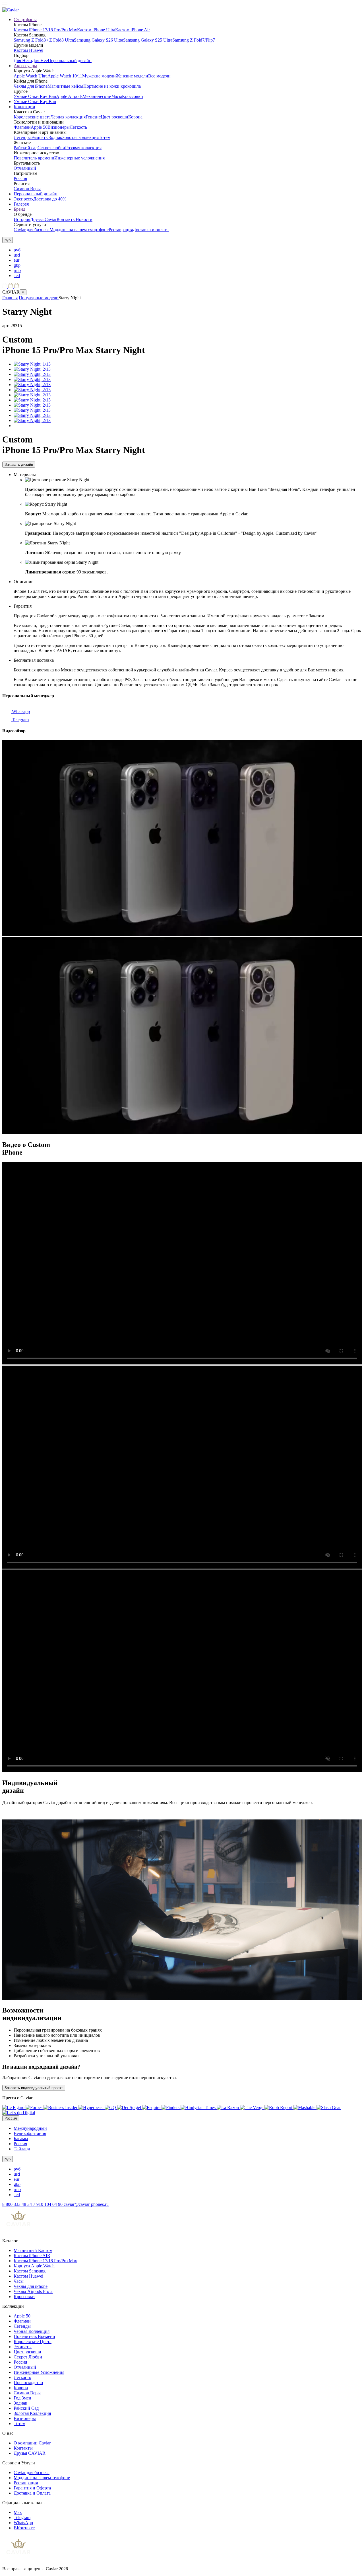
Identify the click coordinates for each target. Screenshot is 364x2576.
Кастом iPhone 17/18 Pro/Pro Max (45, 30)
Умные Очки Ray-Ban (35, 96)
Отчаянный (25, 168)
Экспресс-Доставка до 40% (40, 199)
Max (18, 2512)
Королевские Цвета (33, 2342)
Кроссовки (133, 96)
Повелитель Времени (34, 2336)
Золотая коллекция (80, 137)
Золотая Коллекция (32, 2413)
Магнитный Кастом (33, 2250)
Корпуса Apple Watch (34, 2266)
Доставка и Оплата (32, 2493)
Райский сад (26, 148)
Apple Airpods (69, 96)
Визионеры (59, 127)
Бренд (19, 209)
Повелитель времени (34, 158)
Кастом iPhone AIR (32, 2256)
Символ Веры (27, 189)
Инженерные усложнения (79, 158)
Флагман (22, 127)
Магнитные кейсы (65, 86)
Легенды (22, 137)
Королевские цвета (32, 117)
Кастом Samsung (30, 2271)
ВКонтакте (24, 2528)
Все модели (159, 76)
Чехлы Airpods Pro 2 (33, 2291)
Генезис (93, 117)
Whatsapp (20, 711)
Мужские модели (99, 76)
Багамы (21, 2139)
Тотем (105, 137)
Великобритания (30, 2133)
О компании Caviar (32, 2443)
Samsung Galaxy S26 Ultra (99, 40)
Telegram (20, 720)
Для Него (23, 61)
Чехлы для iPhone (31, 86)
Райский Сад (26, 2408)
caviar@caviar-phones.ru (86, 2204)
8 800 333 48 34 (18, 2204)
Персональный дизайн (70, 61)
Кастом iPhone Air (133, 30)
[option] (188, 250)
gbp (17, 265)
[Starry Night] (32, 364)
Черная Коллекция (32, 2331)
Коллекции (24, 107)
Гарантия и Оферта (32, 2488)
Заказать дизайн (19, 465)
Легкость (78, 127)
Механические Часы (102, 96)
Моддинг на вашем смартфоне (79, 230)
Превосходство (28, 2383)
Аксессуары (25, 66)
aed (17, 275)
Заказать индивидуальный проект (34, 2088)
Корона (135, 117)
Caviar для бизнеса (32, 230)
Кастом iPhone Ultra (96, 30)
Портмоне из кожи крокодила (112, 86)
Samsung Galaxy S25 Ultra (148, 40)
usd (17, 255)
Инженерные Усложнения (39, 2372)
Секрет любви (51, 148)
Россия (20, 178)
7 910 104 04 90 (48, 2204)
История (22, 219)
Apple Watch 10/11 (65, 76)
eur (16, 260)
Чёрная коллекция (68, 117)
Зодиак (55, 137)
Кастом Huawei (28, 50)
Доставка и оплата (151, 230)
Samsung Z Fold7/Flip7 (194, 40)
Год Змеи (22, 2398)
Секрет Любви (28, 2357)
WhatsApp (23, 2523)
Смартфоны (25, 20)
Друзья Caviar (43, 219)
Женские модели (132, 76)
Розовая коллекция (83, 148)
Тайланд (22, 2149)
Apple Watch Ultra (31, 76)
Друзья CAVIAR (30, 2453)
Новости (84, 219)
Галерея (21, 204)
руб (17, 250)
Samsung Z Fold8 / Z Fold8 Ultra (44, 40)
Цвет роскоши (114, 117)
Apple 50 (39, 127)
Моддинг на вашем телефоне (42, 2478)
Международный (30, 2128)
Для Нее (40, 61)
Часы (19, 2281)
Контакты (66, 219)
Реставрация (121, 230)
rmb (17, 270)
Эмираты (40, 137)
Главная (10, 298)
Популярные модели (39, 298)
